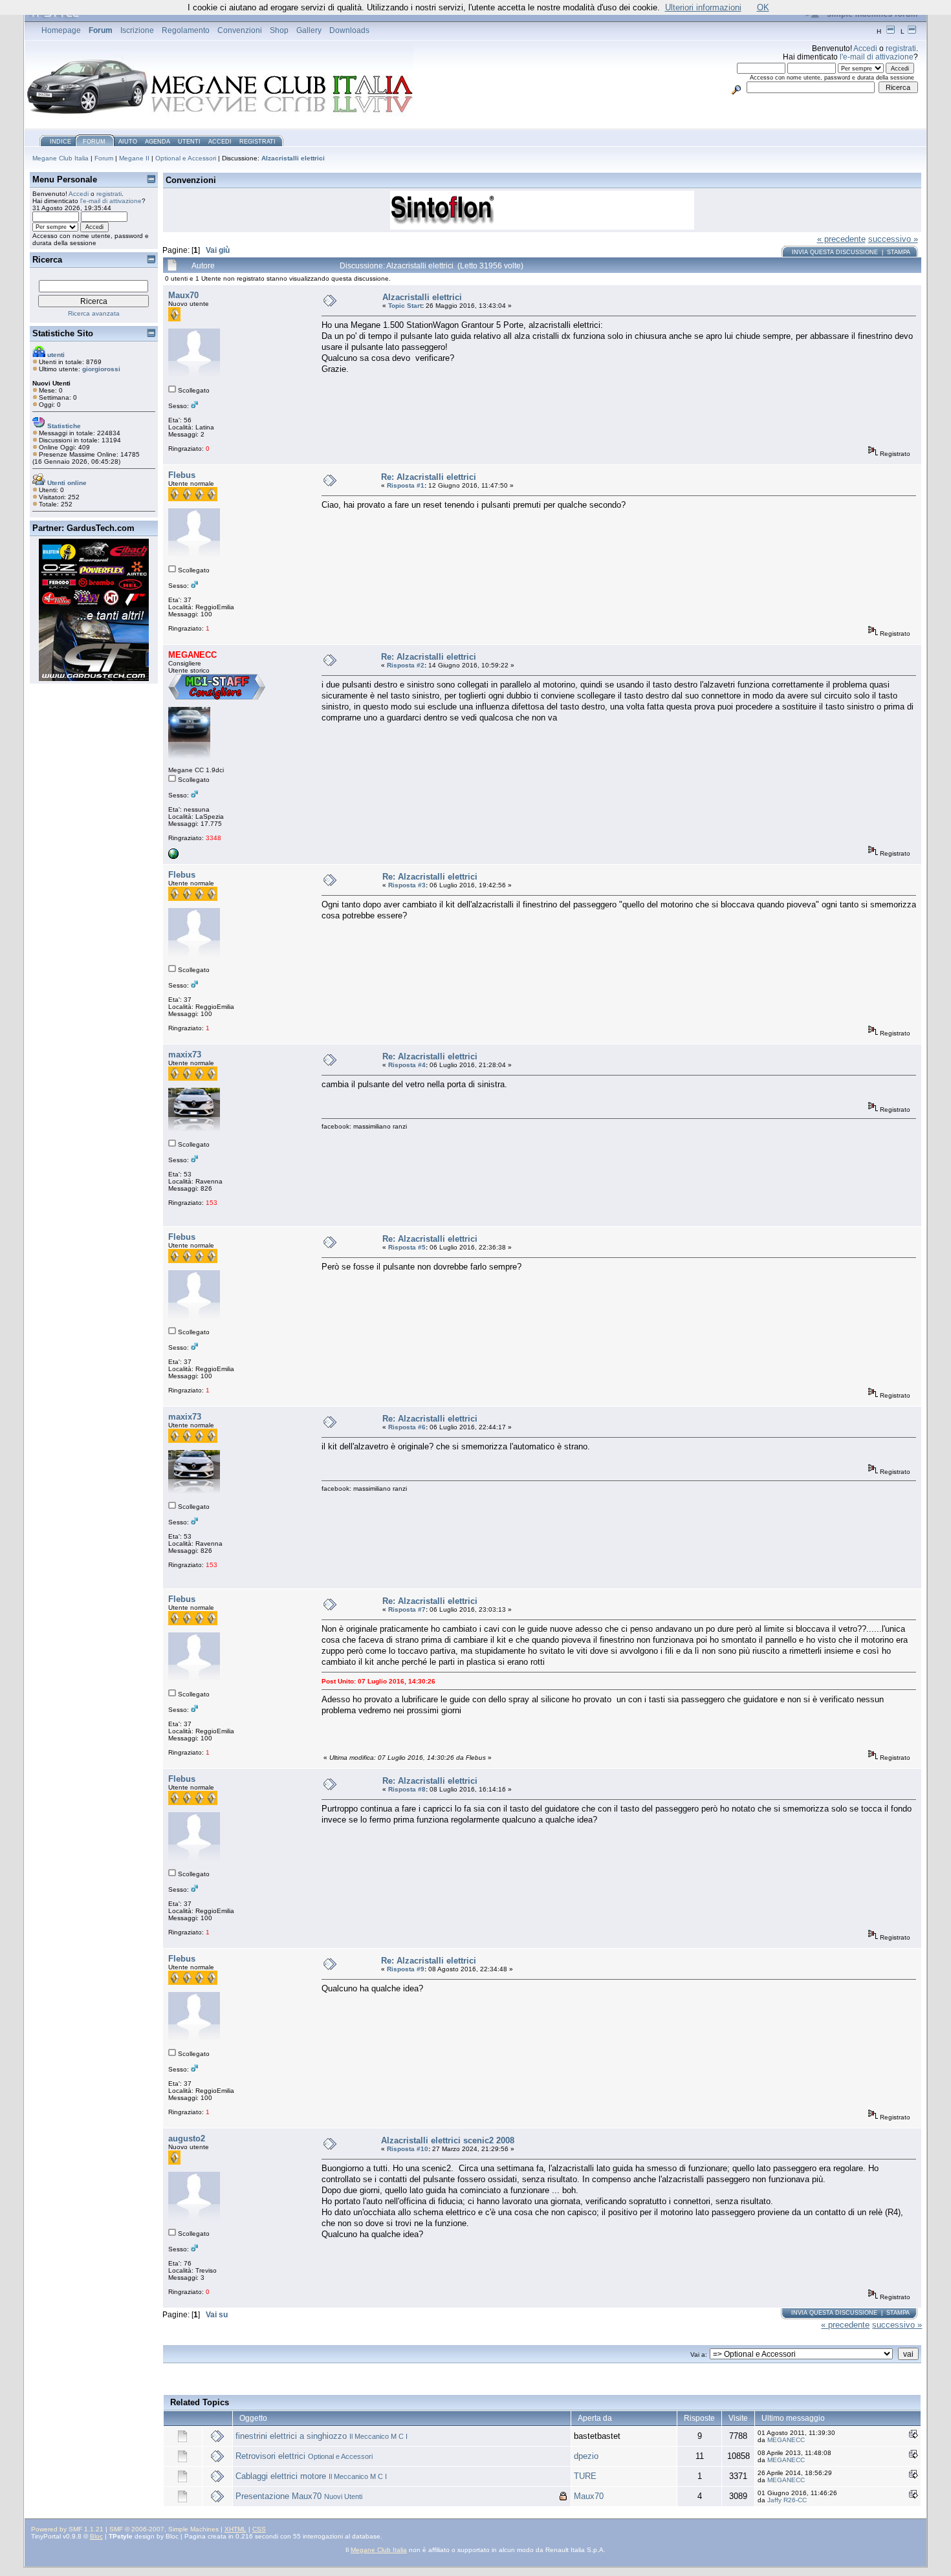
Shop (279, 30)
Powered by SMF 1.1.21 (67, 2529)
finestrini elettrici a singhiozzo (291, 2436)
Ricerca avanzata (94, 313)
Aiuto (128, 142)
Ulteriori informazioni (703, 7)
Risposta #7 (407, 1609)
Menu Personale (65, 179)
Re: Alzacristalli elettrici (429, 477)
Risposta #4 (407, 1065)
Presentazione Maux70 (279, 2496)
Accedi (865, 48)
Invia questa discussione (835, 252)
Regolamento (186, 30)
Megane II (134, 158)
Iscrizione (137, 30)
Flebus (182, 475)
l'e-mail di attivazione (877, 57)
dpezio (586, 2456)
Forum (101, 30)
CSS (259, 2529)
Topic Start (405, 306)
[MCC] (173, 857)
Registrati (257, 142)
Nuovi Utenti (343, 2496)
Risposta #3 (407, 885)
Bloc (96, 2536)
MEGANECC (786, 2440)
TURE (585, 2476)
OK (763, 7)
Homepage (61, 30)
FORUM (94, 142)
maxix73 (185, 1055)
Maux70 (183, 295)
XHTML (235, 2529)
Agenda (158, 142)
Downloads (349, 30)
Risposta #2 (406, 665)
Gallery (309, 30)
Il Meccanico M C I (378, 2436)
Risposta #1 (406, 485)
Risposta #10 (408, 2149)
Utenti (189, 142)
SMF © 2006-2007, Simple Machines (164, 2529)
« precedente (841, 239)
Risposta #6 (407, 1427)
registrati (901, 48)
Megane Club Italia (60, 158)
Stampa (899, 252)
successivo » (893, 239)
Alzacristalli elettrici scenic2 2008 (448, 2140)
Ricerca (47, 260)
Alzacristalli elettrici (293, 158)
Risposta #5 (407, 1247)
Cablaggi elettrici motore (281, 2476)
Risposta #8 (407, 1789)
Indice (60, 142)
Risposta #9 (406, 1969)
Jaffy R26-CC (787, 2500)
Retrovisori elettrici (270, 2456)
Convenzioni (240, 30)
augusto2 (187, 2138)
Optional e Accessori (186, 158)
